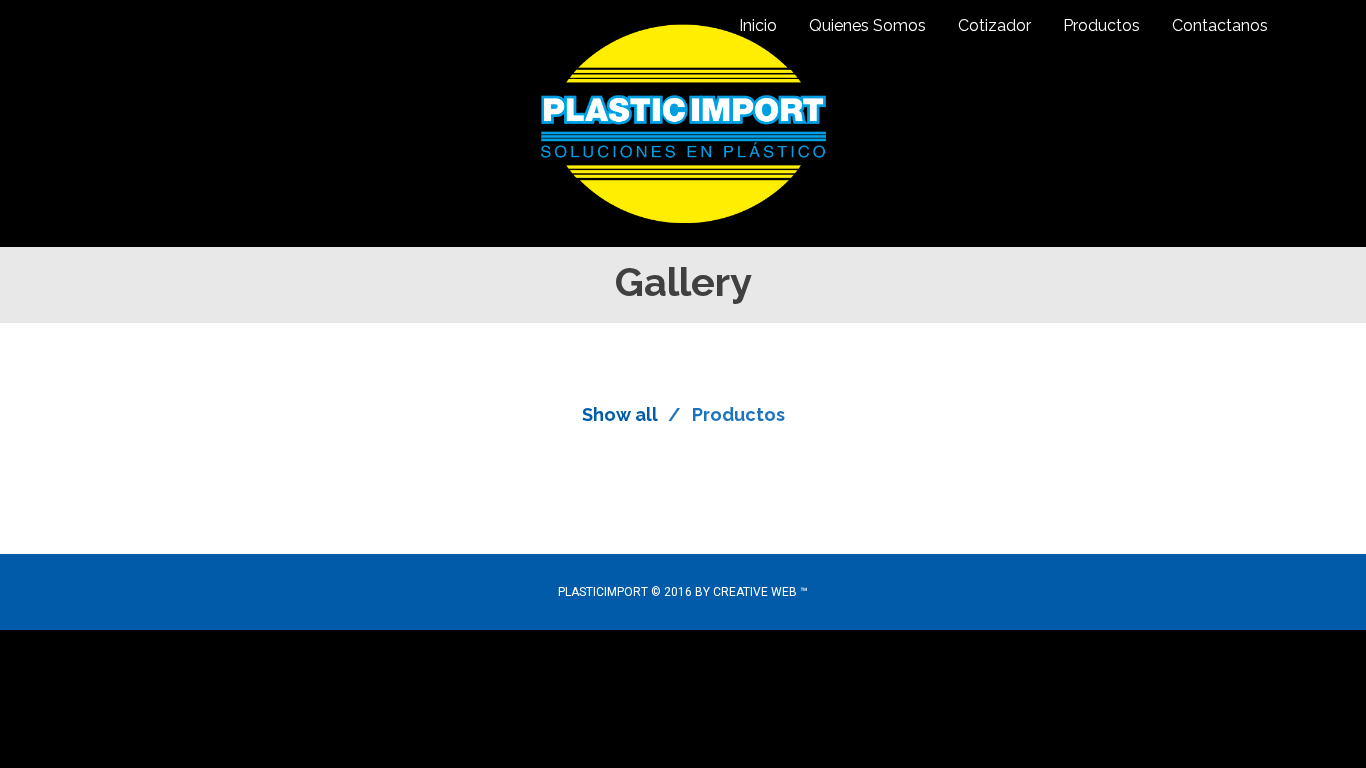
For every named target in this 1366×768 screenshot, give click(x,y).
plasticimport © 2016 (626, 592)
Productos (738, 414)
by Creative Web (746, 592)
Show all (620, 414)
